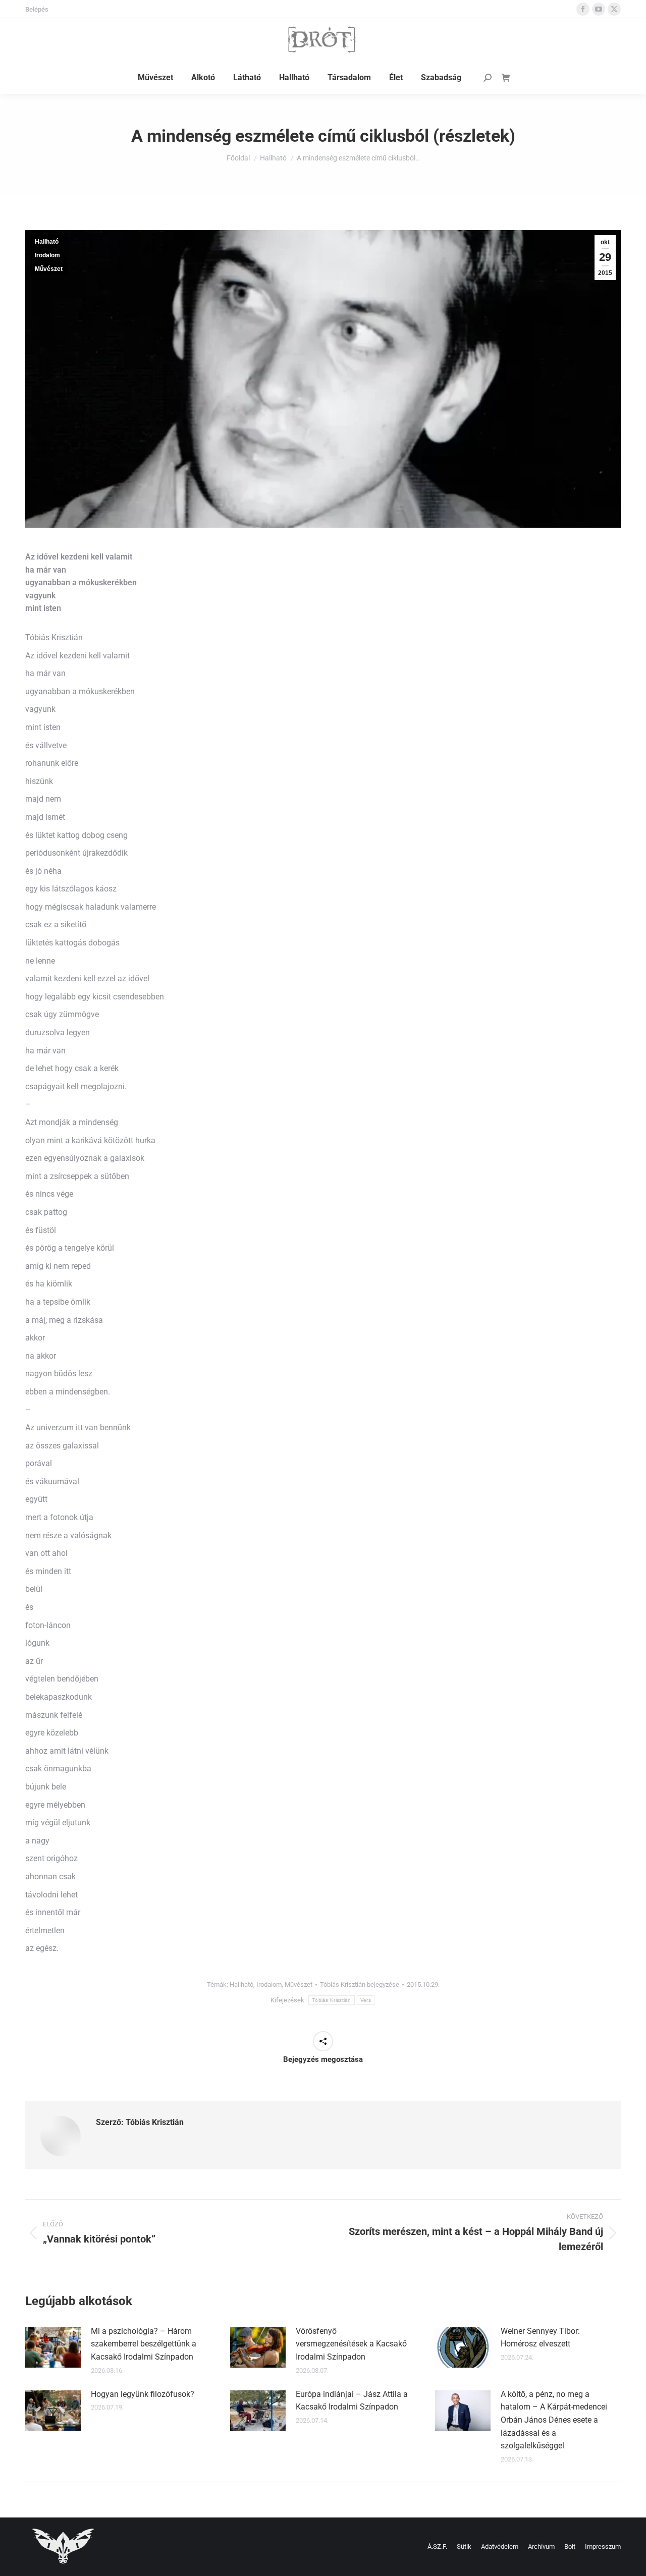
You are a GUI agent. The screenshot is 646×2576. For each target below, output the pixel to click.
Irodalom (47, 255)
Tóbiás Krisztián (332, 2000)
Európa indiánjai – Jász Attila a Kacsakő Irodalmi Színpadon (352, 2401)
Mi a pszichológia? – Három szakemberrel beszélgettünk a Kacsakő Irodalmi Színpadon (144, 2344)
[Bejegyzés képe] (53, 2347)
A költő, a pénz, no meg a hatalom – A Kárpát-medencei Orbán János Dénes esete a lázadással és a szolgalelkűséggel (554, 2420)
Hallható (47, 242)
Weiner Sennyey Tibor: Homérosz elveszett (540, 2338)
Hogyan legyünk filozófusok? (143, 2394)
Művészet (49, 269)
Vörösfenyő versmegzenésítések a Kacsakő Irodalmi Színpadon (351, 2344)
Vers (366, 2000)
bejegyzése (360, 1984)
